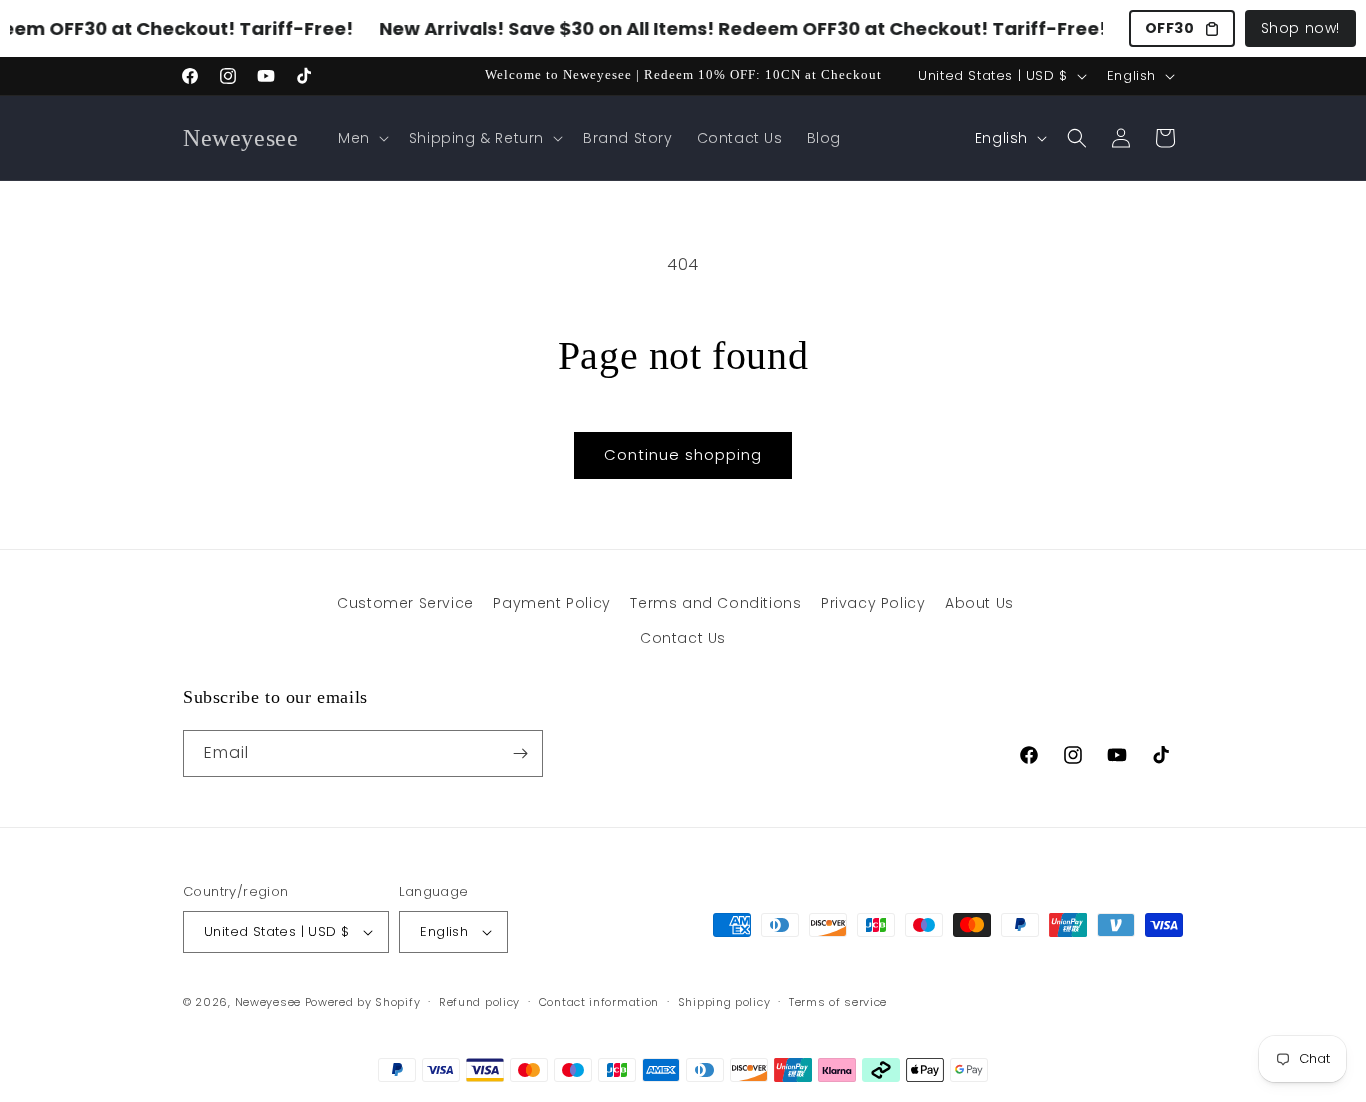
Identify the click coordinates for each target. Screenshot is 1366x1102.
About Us (979, 603)
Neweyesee (268, 1002)
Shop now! (1300, 28)
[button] (361, 138)
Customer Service (405, 603)
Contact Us (683, 638)
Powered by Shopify (363, 1002)
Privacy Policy (873, 603)
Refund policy (479, 1002)
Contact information (599, 1002)
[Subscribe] (520, 753)
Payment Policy (551, 603)
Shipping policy (724, 1002)
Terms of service (838, 1002)
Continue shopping (683, 454)
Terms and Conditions (715, 603)
